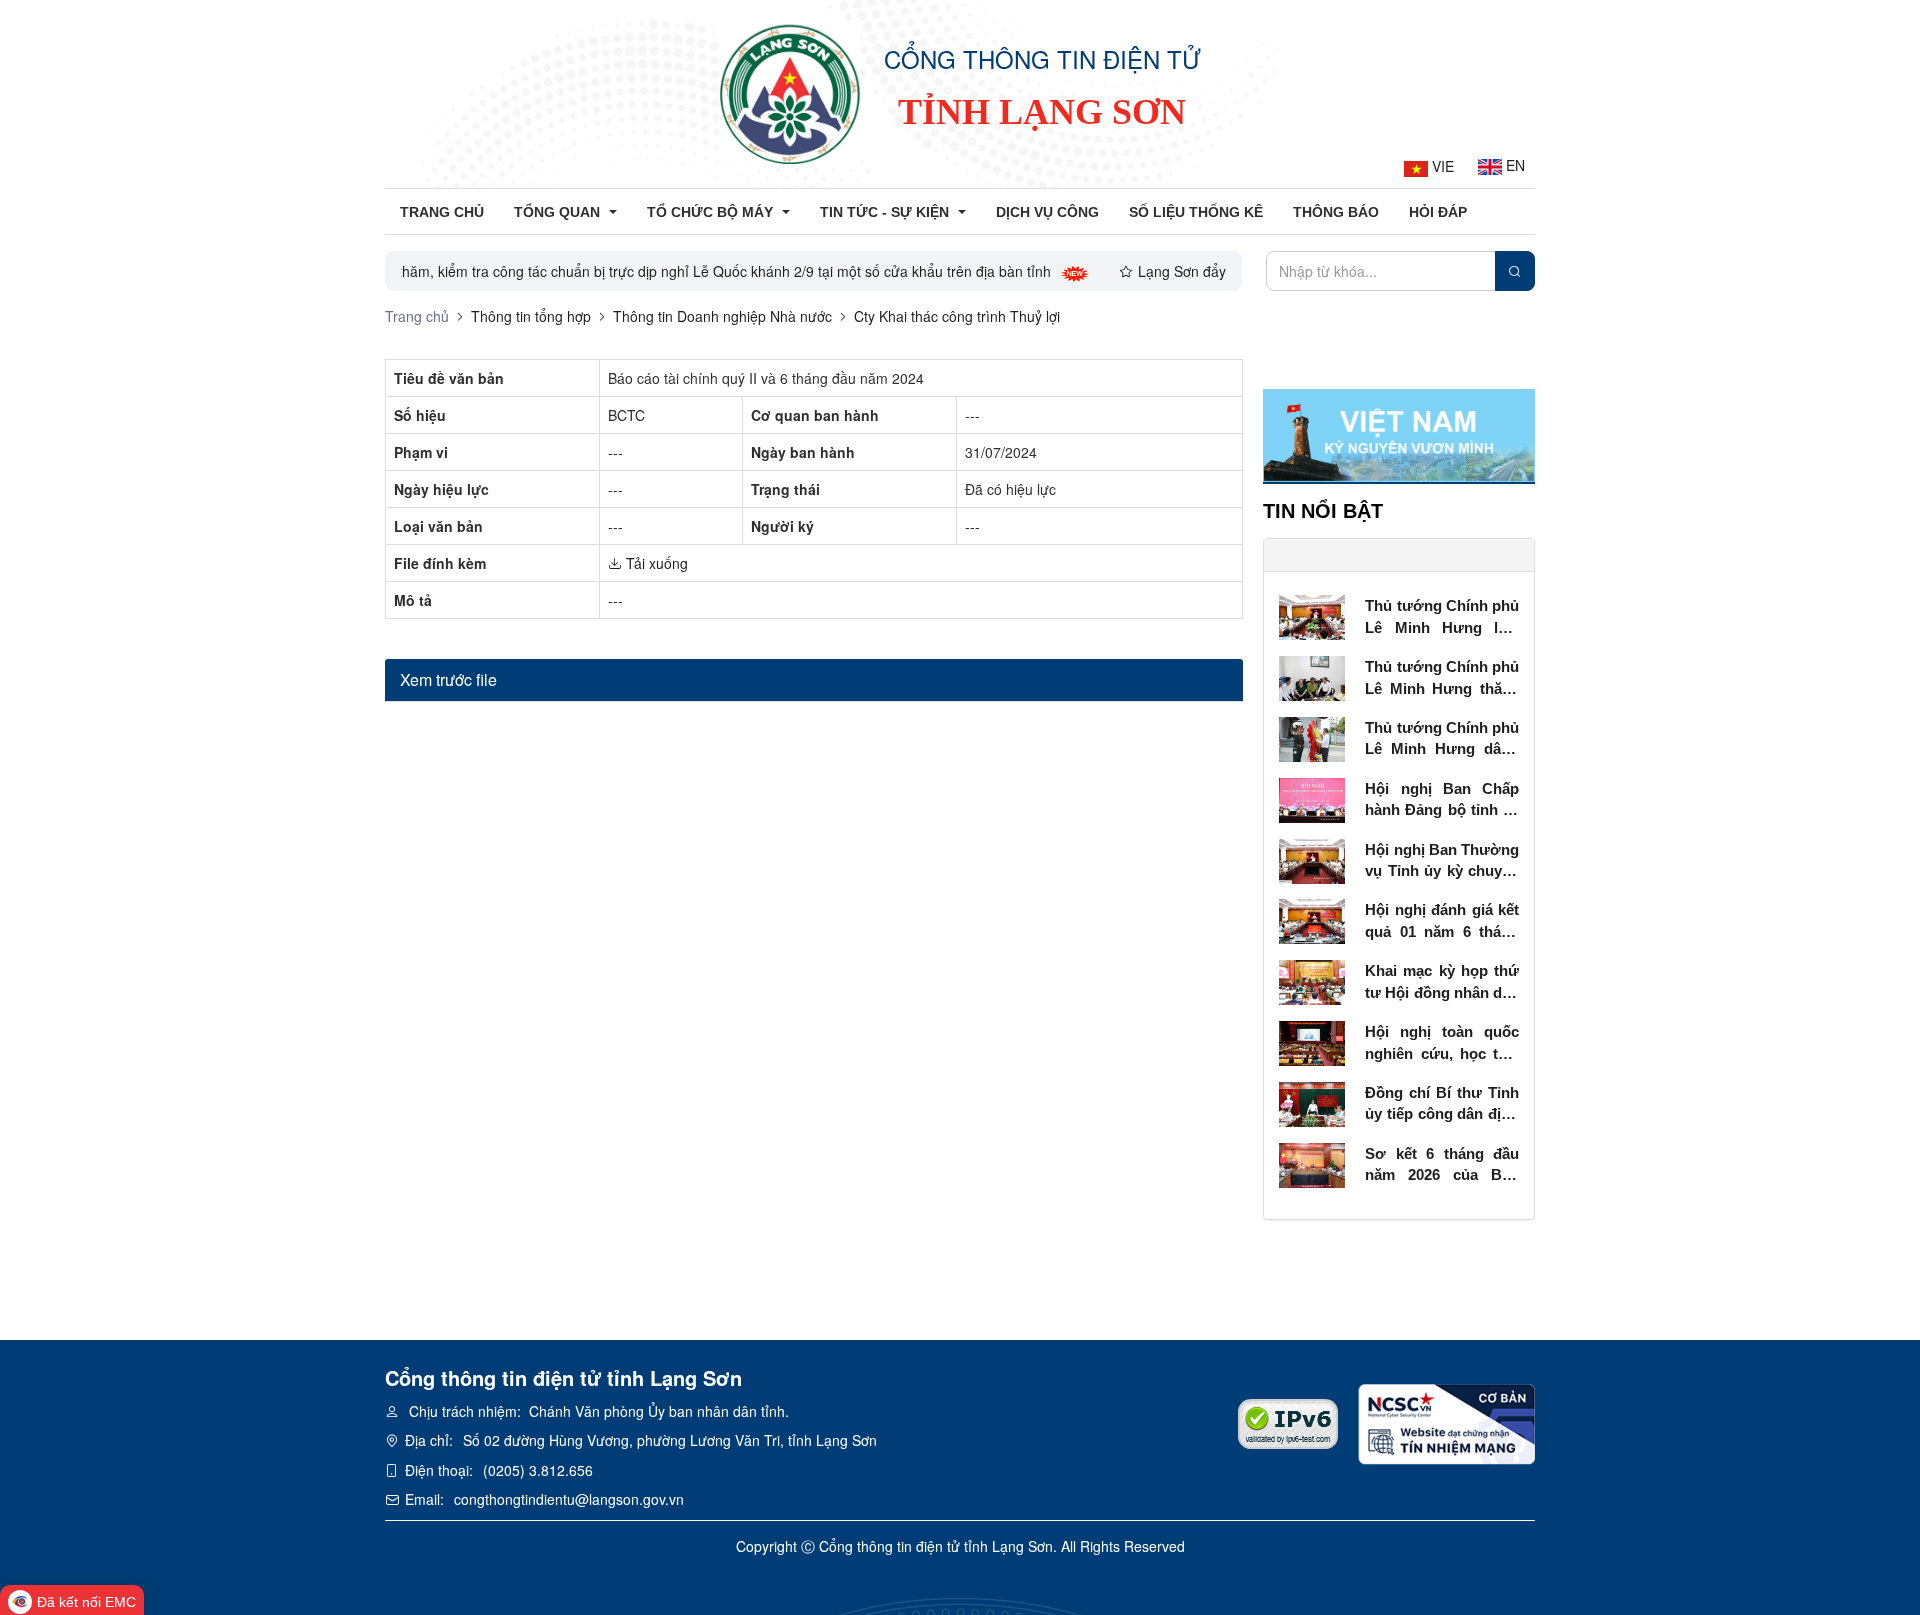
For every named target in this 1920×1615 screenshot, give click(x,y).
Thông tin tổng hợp (531, 316)
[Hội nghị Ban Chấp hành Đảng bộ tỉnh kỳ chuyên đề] (1312, 798)
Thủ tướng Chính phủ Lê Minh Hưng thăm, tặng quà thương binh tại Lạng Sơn (1442, 678)
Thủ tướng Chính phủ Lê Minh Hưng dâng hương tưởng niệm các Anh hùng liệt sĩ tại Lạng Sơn (1442, 739)
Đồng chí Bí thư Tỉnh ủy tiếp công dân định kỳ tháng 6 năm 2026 (1442, 1104)
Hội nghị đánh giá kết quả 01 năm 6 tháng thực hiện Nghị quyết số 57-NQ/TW (1442, 921)
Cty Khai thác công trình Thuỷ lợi (957, 316)
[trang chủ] (790, 94)
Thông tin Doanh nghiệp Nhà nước (722, 316)
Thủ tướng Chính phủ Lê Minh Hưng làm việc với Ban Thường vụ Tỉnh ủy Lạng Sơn (1442, 617)
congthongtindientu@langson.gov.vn (569, 1499)
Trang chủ (417, 316)
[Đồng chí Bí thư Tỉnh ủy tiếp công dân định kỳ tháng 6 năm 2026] (1312, 1102)
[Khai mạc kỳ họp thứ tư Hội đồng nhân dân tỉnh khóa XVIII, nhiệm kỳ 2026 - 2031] (1312, 980)
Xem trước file (448, 679)
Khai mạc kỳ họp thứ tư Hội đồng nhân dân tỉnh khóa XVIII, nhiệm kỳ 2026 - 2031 (1442, 982)
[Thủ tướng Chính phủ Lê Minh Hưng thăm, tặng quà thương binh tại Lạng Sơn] (1312, 676)
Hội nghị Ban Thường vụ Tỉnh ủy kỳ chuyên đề (1442, 861)
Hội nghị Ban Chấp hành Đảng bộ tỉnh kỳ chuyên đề (1442, 800)
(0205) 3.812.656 (538, 1470)
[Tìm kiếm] (1515, 271)
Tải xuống (655, 563)
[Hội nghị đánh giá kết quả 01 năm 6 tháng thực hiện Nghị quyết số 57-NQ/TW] (1312, 920)
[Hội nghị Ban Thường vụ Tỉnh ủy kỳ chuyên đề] (1312, 859)
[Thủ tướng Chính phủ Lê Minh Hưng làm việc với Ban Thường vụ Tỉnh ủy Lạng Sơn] (1312, 615)
